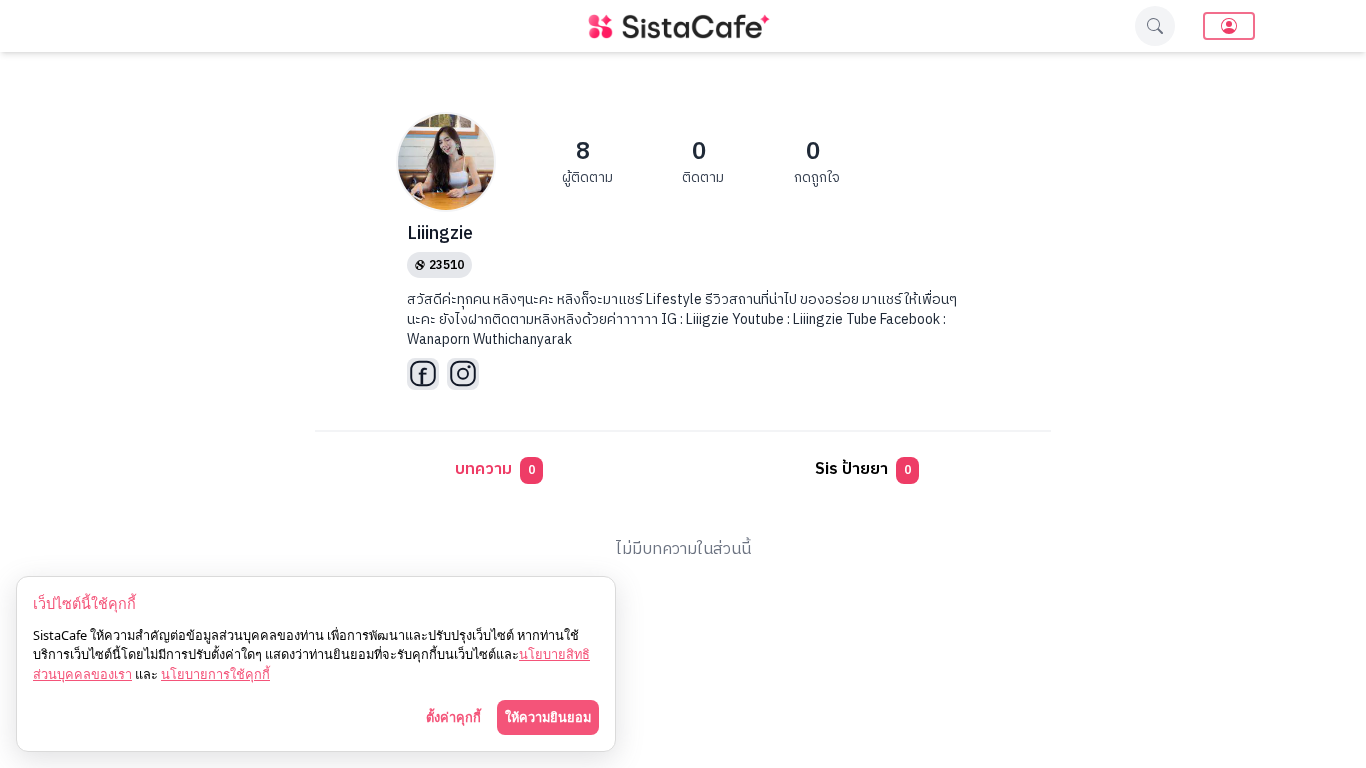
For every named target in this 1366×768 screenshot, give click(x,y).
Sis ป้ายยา (863, 469)
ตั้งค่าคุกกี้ (453, 717)
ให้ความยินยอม (548, 717)
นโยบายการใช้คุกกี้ (215, 674)
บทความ (495, 469)
